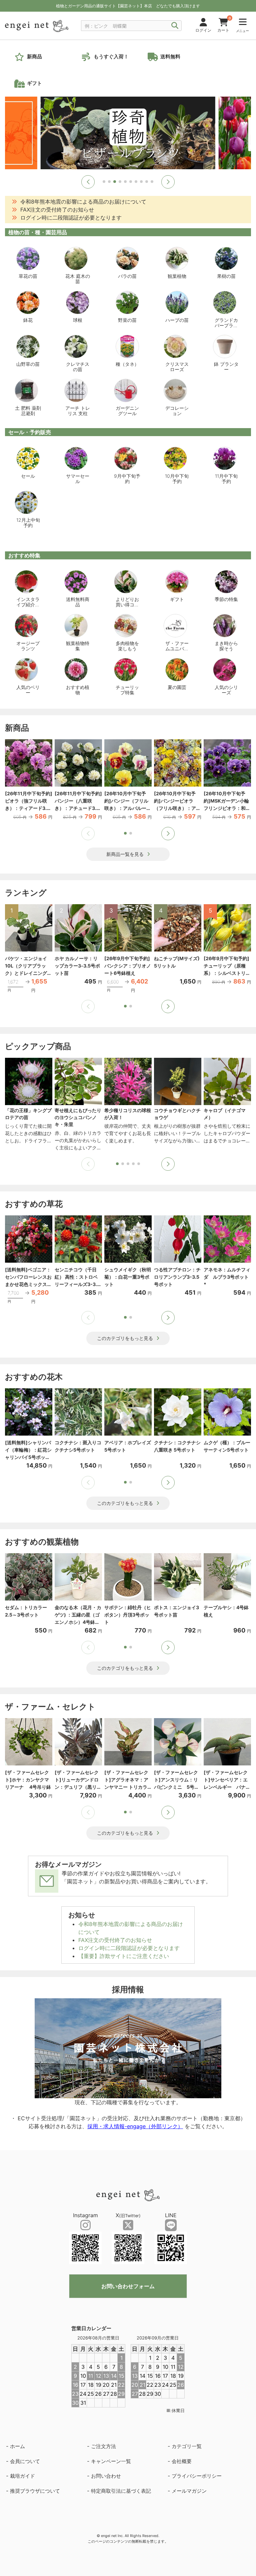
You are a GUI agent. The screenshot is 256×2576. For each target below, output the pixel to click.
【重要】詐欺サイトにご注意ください (124, 1956)
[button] (88, 182)
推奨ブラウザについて (35, 2491)
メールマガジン (189, 2491)
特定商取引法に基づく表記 (121, 2491)
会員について (25, 2461)
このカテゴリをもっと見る (125, 1338)
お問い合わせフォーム (128, 2286)
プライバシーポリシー (197, 2476)
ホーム (17, 2446)
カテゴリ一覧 (187, 2446)
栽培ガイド (22, 2476)
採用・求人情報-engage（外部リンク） (135, 2126)
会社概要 (182, 2461)
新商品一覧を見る (125, 854)
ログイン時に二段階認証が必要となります (129, 1948)
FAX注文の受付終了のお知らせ (115, 1940)
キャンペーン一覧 (111, 2461)
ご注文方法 (103, 2446)
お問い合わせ (106, 2476)
